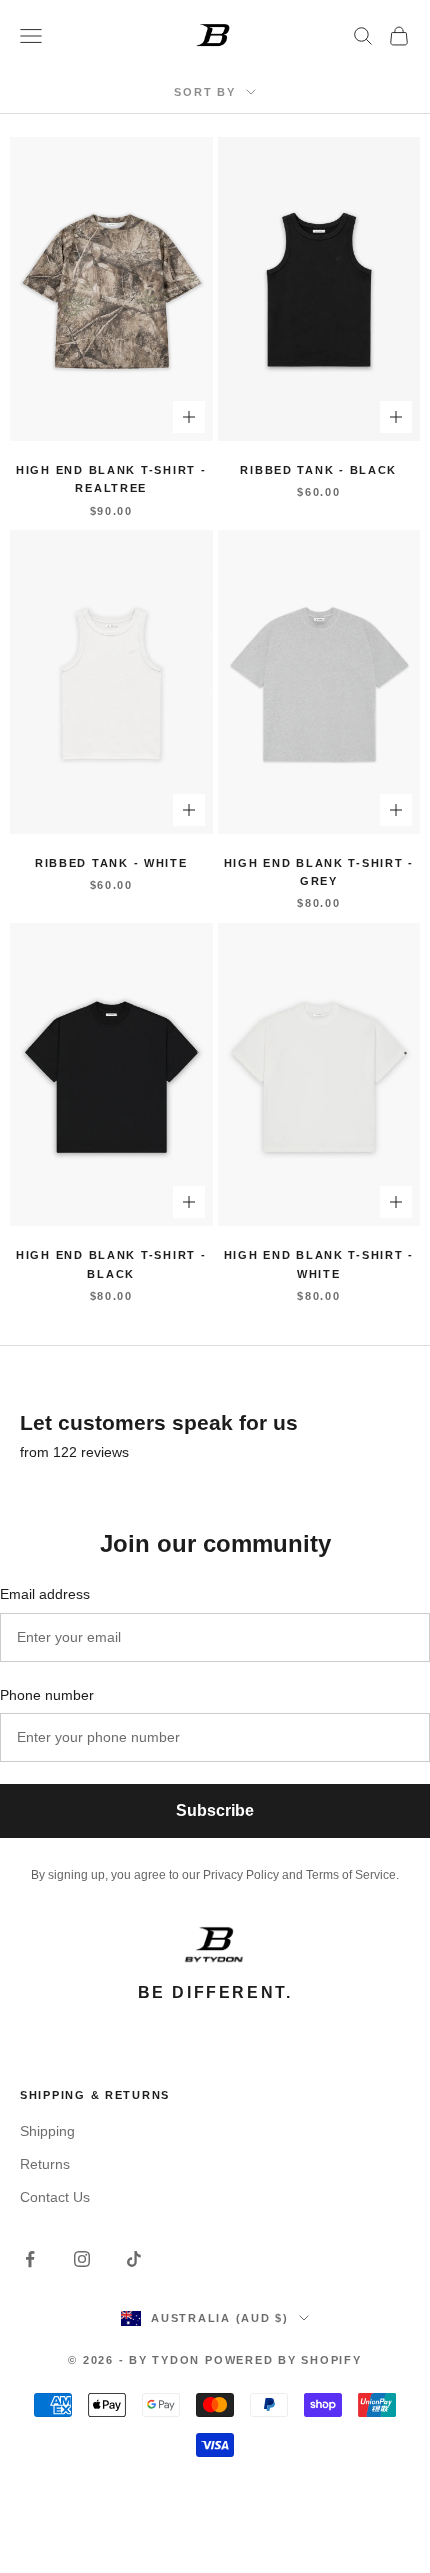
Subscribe (215, 1810)
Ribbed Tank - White (111, 863)
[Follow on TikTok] (134, 2259)
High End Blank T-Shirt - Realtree (111, 479)
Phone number (47, 1695)
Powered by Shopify (283, 2360)
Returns (45, 2164)
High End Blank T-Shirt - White (319, 1264)
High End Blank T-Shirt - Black (111, 1264)
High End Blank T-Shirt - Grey (319, 872)
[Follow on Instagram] (82, 2259)
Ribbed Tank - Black (318, 470)
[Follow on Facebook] (30, 2259)
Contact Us (55, 2197)
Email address (45, 1594)
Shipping (47, 2131)
